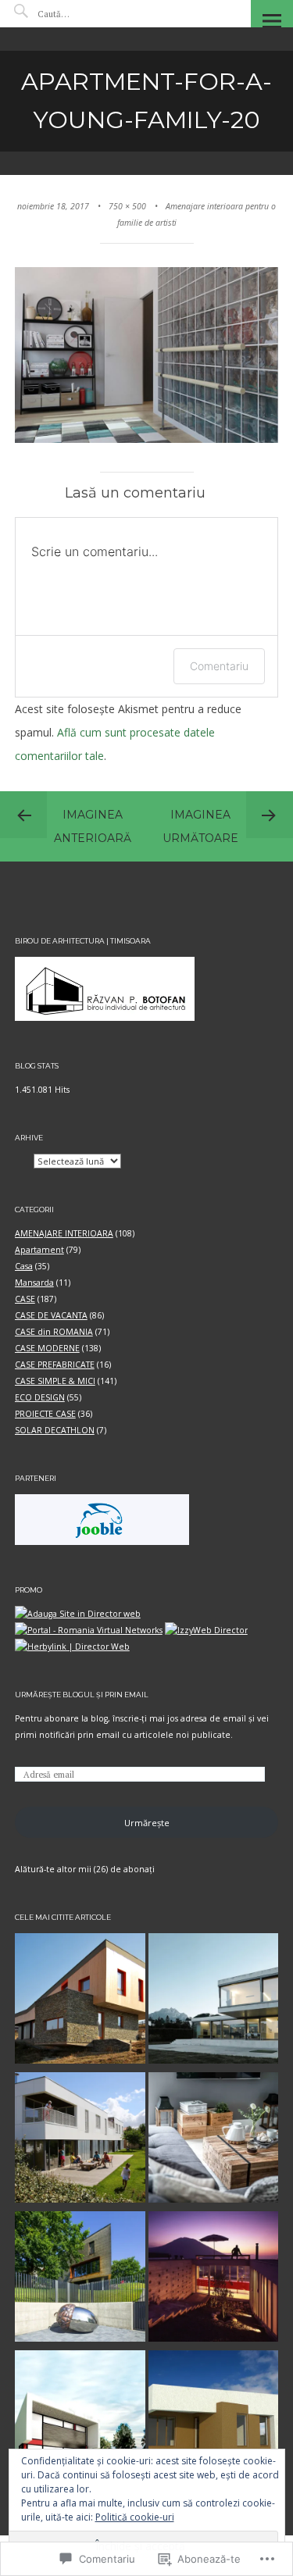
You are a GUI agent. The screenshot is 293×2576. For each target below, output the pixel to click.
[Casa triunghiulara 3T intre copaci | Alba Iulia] (80, 2279)
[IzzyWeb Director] (206, 1630)
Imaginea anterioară (93, 826)
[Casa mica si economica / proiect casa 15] (80, 2418)
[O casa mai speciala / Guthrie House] (214, 2279)
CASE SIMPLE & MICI (55, 1381)
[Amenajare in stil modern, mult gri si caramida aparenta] (214, 2140)
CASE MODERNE (47, 1348)
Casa (24, 1266)
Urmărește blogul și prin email (82, 1695)
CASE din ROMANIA (54, 1332)
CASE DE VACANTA (51, 1315)
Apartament (39, 1250)
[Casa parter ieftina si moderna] (214, 2418)
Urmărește (147, 1823)
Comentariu (219, 666)
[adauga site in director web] (78, 1614)
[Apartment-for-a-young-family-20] (147, 440)
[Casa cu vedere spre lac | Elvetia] (214, 2001)
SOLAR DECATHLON (55, 1430)
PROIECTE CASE (45, 1414)
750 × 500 (127, 206)
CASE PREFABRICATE (55, 1365)
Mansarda (34, 1283)
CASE (25, 1299)
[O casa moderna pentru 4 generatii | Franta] (80, 2140)
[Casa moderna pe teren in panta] (80, 2001)
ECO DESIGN (40, 1397)
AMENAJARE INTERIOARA (64, 1233)
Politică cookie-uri (135, 2517)
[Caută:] (84, 14)
